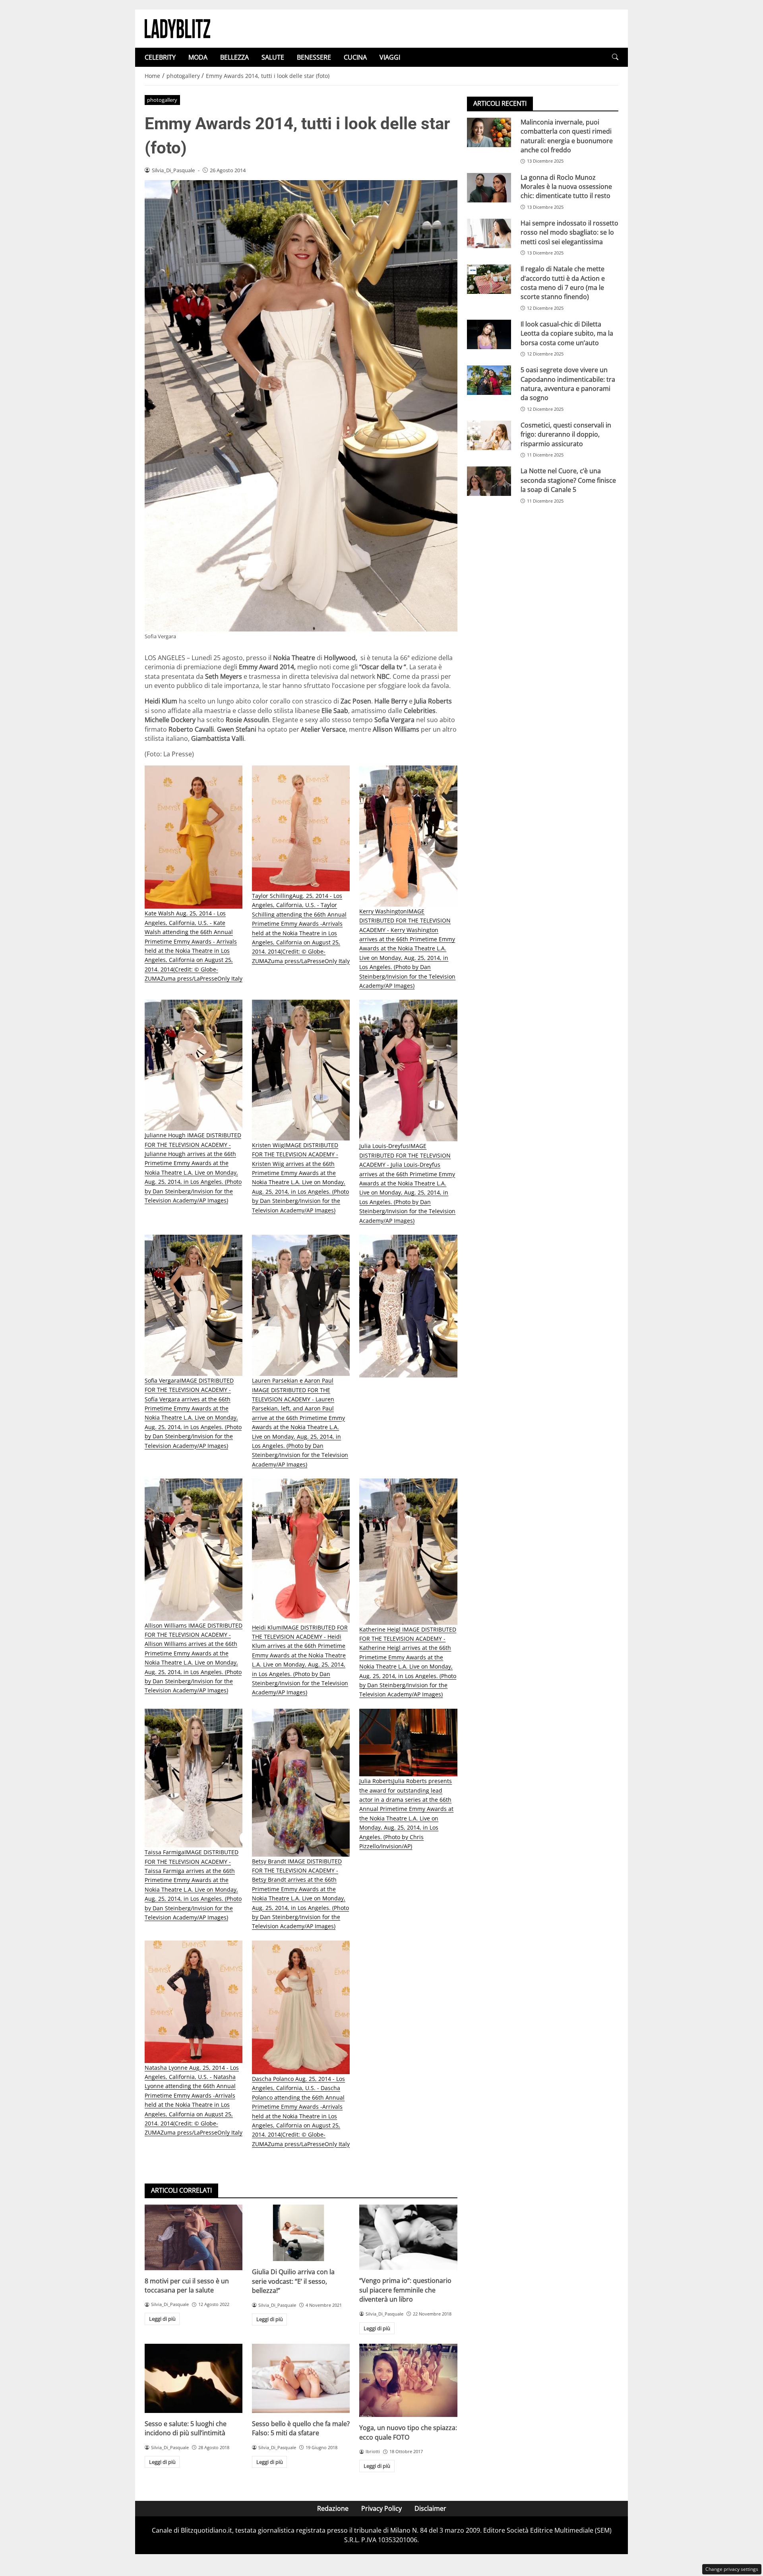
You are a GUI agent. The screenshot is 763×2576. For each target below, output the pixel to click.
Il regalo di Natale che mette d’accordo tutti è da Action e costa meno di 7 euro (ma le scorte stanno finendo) (563, 283)
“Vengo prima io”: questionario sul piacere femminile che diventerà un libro (405, 2290)
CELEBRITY (160, 57)
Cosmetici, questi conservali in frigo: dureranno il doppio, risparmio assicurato (566, 434)
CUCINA (355, 57)
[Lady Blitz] (177, 28)
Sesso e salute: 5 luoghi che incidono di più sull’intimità (186, 2428)
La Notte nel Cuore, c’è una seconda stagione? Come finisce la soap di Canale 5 (568, 481)
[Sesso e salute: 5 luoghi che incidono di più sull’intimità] (194, 2378)
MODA (198, 57)
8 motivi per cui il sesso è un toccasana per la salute (187, 2286)
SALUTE (273, 57)
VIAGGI (390, 57)
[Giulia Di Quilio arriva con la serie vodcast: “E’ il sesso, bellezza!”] (301, 2233)
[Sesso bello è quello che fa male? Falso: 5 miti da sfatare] (301, 2378)
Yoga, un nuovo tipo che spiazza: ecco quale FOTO (408, 2432)
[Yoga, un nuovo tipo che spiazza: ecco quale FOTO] (408, 2380)
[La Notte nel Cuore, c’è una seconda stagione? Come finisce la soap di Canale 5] (489, 482)
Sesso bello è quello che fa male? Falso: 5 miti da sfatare (301, 2428)
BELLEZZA (234, 57)
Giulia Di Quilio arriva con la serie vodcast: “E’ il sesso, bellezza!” (293, 2281)
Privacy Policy (381, 2508)
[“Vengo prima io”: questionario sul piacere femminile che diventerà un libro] (408, 2237)
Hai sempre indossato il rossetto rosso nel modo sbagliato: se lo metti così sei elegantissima (569, 232)
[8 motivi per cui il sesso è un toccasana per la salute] (194, 2237)
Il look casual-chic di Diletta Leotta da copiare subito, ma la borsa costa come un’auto (567, 333)
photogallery (162, 100)
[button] (615, 57)
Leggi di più (162, 2319)
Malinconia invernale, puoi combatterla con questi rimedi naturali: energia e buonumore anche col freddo (567, 136)
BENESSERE (314, 57)
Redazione (333, 2508)
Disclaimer (430, 2508)
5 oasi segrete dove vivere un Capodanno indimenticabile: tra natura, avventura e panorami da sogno (568, 384)
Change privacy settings (732, 2569)
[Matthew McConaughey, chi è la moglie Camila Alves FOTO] (408, 1306)
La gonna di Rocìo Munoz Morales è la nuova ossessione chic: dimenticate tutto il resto (566, 187)
